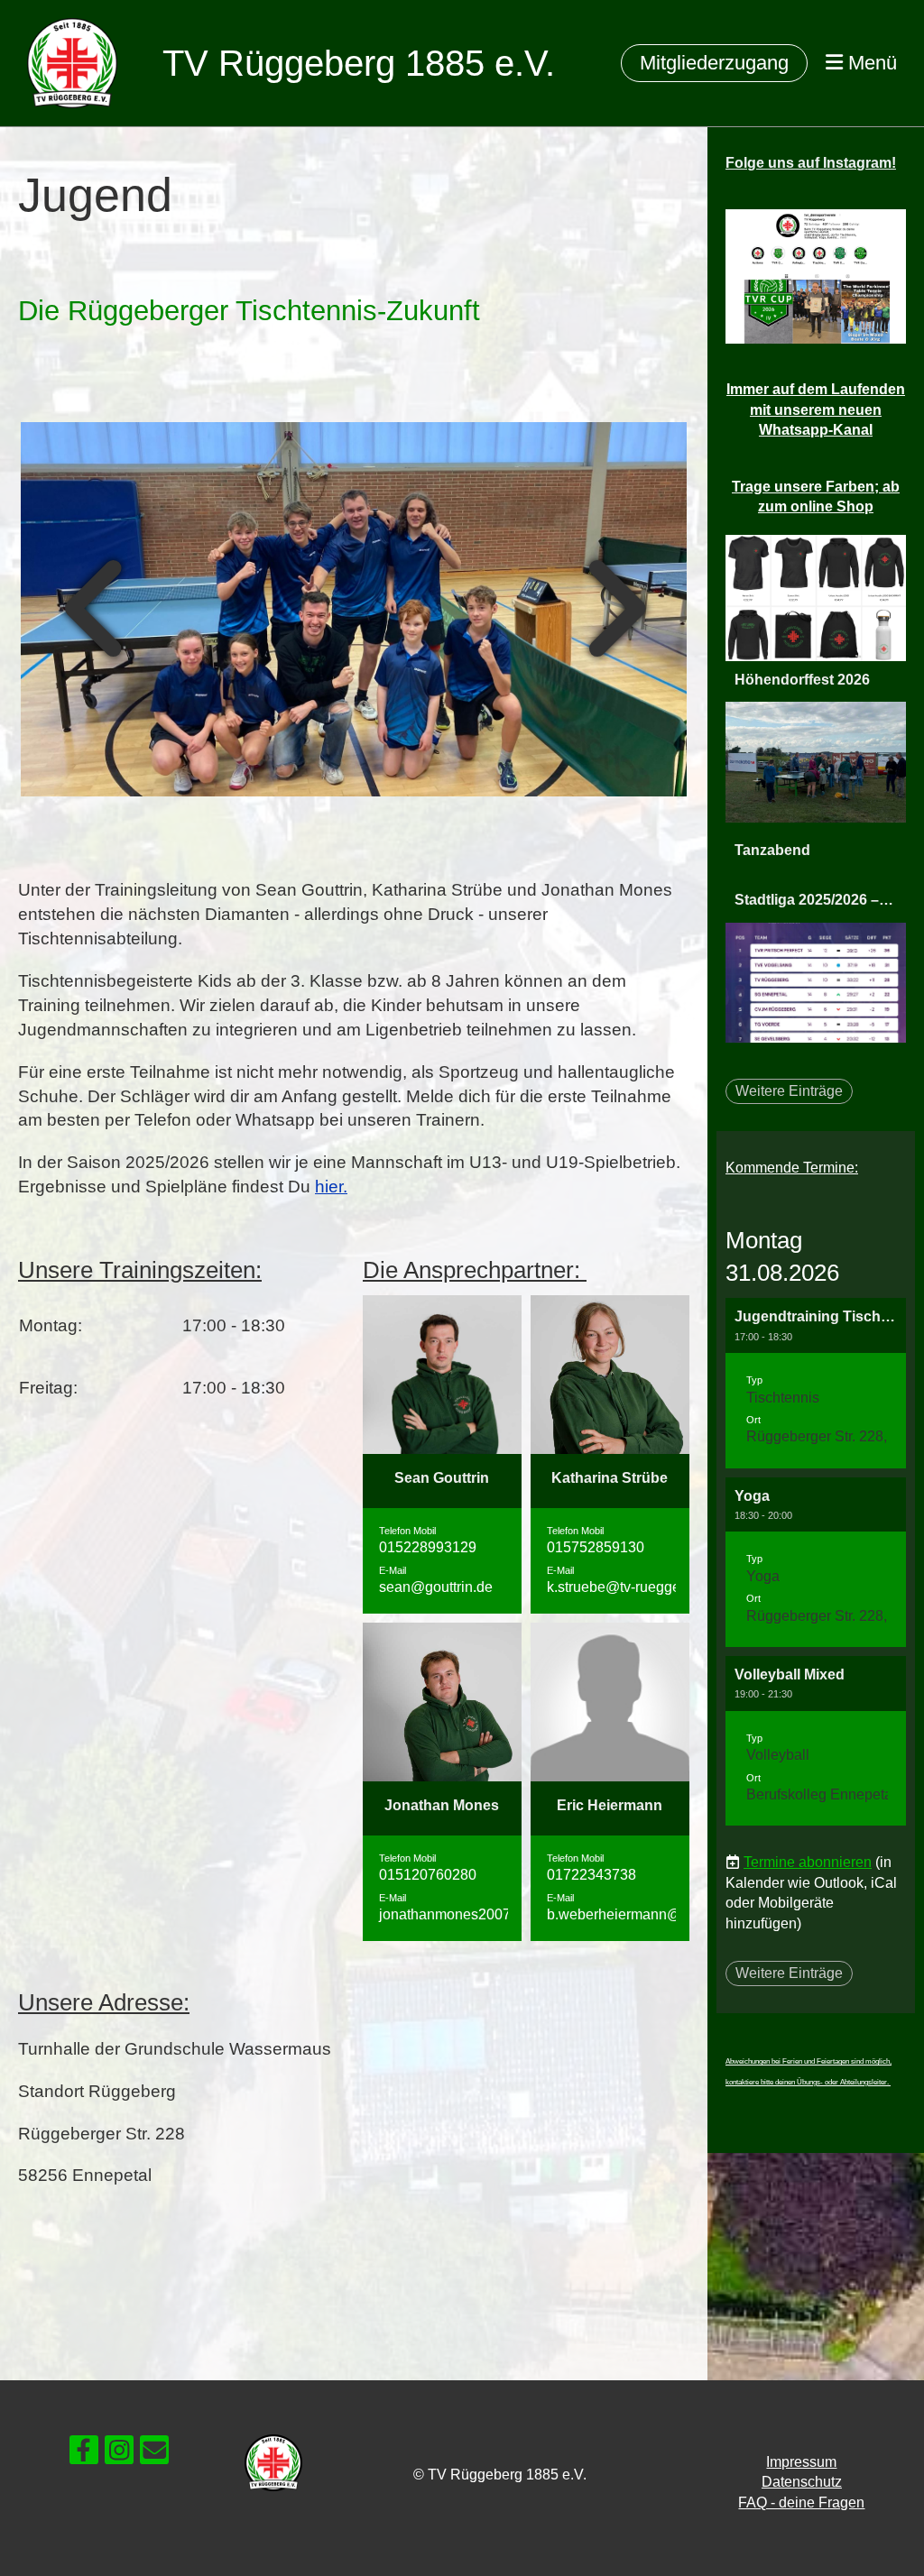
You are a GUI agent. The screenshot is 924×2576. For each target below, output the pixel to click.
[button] (816, 1383)
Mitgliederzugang (714, 63)
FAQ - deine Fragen (801, 2502)
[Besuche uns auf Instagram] (119, 2454)
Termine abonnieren (808, 1862)
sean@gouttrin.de (436, 1587)
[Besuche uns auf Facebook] (84, 2454)
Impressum (801, 2462)
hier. (331, 1187)
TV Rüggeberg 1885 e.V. (359, 63)
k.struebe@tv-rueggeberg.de (638, 1587)
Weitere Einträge (789, 1091)
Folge (811, 163)
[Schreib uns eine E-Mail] (154, 2454)
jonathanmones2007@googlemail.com (503, 1914)
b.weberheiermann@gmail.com (647, 1914)
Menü (870, 63)
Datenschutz (802, 2482)
